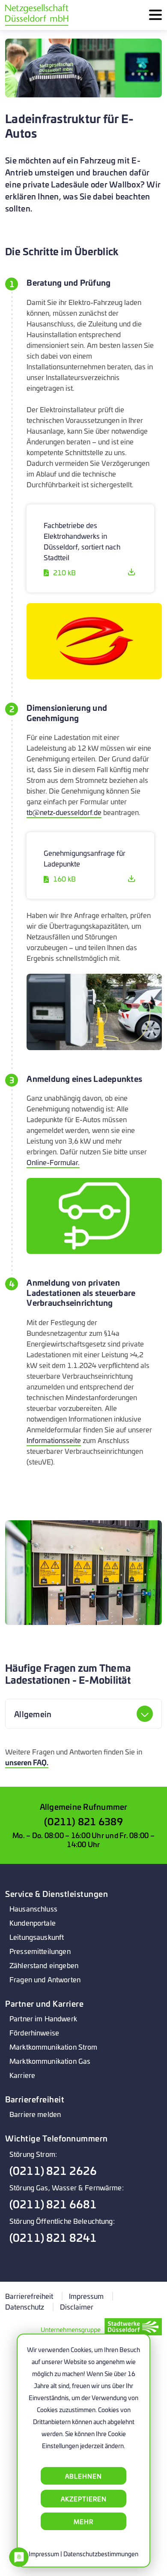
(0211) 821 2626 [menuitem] (53, 2170)
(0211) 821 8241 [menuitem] (53, 2237)
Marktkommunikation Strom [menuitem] (54, 2046)
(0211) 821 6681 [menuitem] (53, 2204)
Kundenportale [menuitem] (33, 1922)
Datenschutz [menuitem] (25, 2306)
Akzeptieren (84, 2499)
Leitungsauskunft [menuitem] (37, 1937)
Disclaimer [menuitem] (77, 2306)
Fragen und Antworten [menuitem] (45, 1979)
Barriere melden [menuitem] (35, 2114)
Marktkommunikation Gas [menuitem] (50, 2061)
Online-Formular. (53, 1162)
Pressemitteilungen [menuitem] (40, 1951)
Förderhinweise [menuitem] (34, 2032)
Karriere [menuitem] (22, 2075)
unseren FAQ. (27, 1762)
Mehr (83, 2521)
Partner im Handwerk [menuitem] (43, 2018)
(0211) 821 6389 (83, 1821)
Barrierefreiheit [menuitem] (29, 2296)
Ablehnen (83, 2476)
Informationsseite (54, 1440)
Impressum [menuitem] (86, 2296)
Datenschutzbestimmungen (101, 2553)
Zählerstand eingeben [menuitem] (44, 1965)
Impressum (44, 2553)
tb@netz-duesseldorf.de (64, 812)
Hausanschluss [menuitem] (33, 1908)
